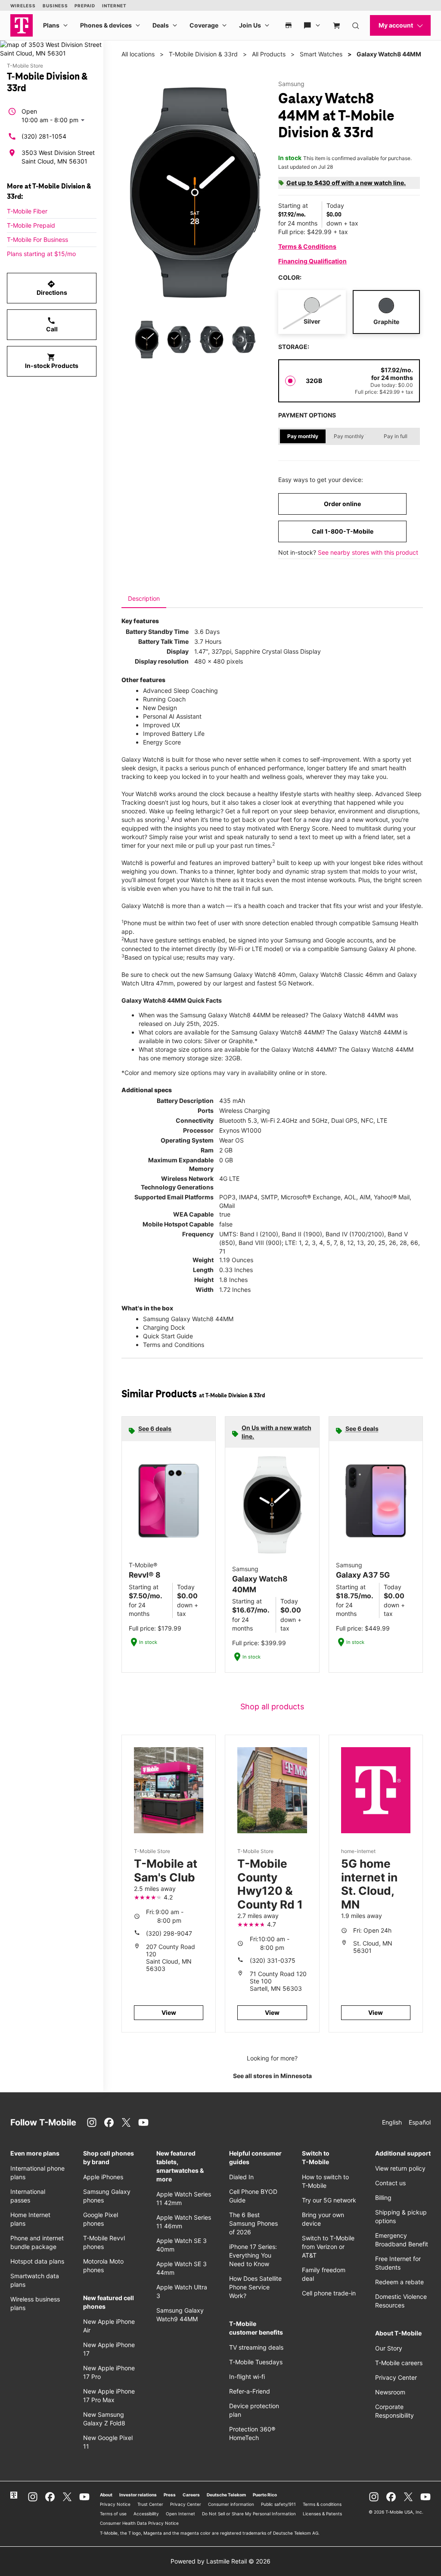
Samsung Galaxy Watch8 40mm (251, 974)
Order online (342, 504)
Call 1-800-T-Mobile (343, 531)
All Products (269, 54)
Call (52, 324)
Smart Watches (321, 54)
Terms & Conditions (307, 246)
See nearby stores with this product (368, 552)
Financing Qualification (312, 261)
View (169, 2012)
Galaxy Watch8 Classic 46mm (341, 974)
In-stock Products (52, 361)
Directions (52, 288)
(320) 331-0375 (273, 1960)
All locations (138, 54)
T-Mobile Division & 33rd (203, 54)
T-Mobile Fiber (27, 211)
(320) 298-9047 (169, 1933)
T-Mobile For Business (37, 239)
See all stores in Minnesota (272, 2076)
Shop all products (272, 1707)
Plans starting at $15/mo (41, 254)
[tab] (144, 599)
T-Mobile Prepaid (31, 225)
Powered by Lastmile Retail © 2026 (220, 2561)
